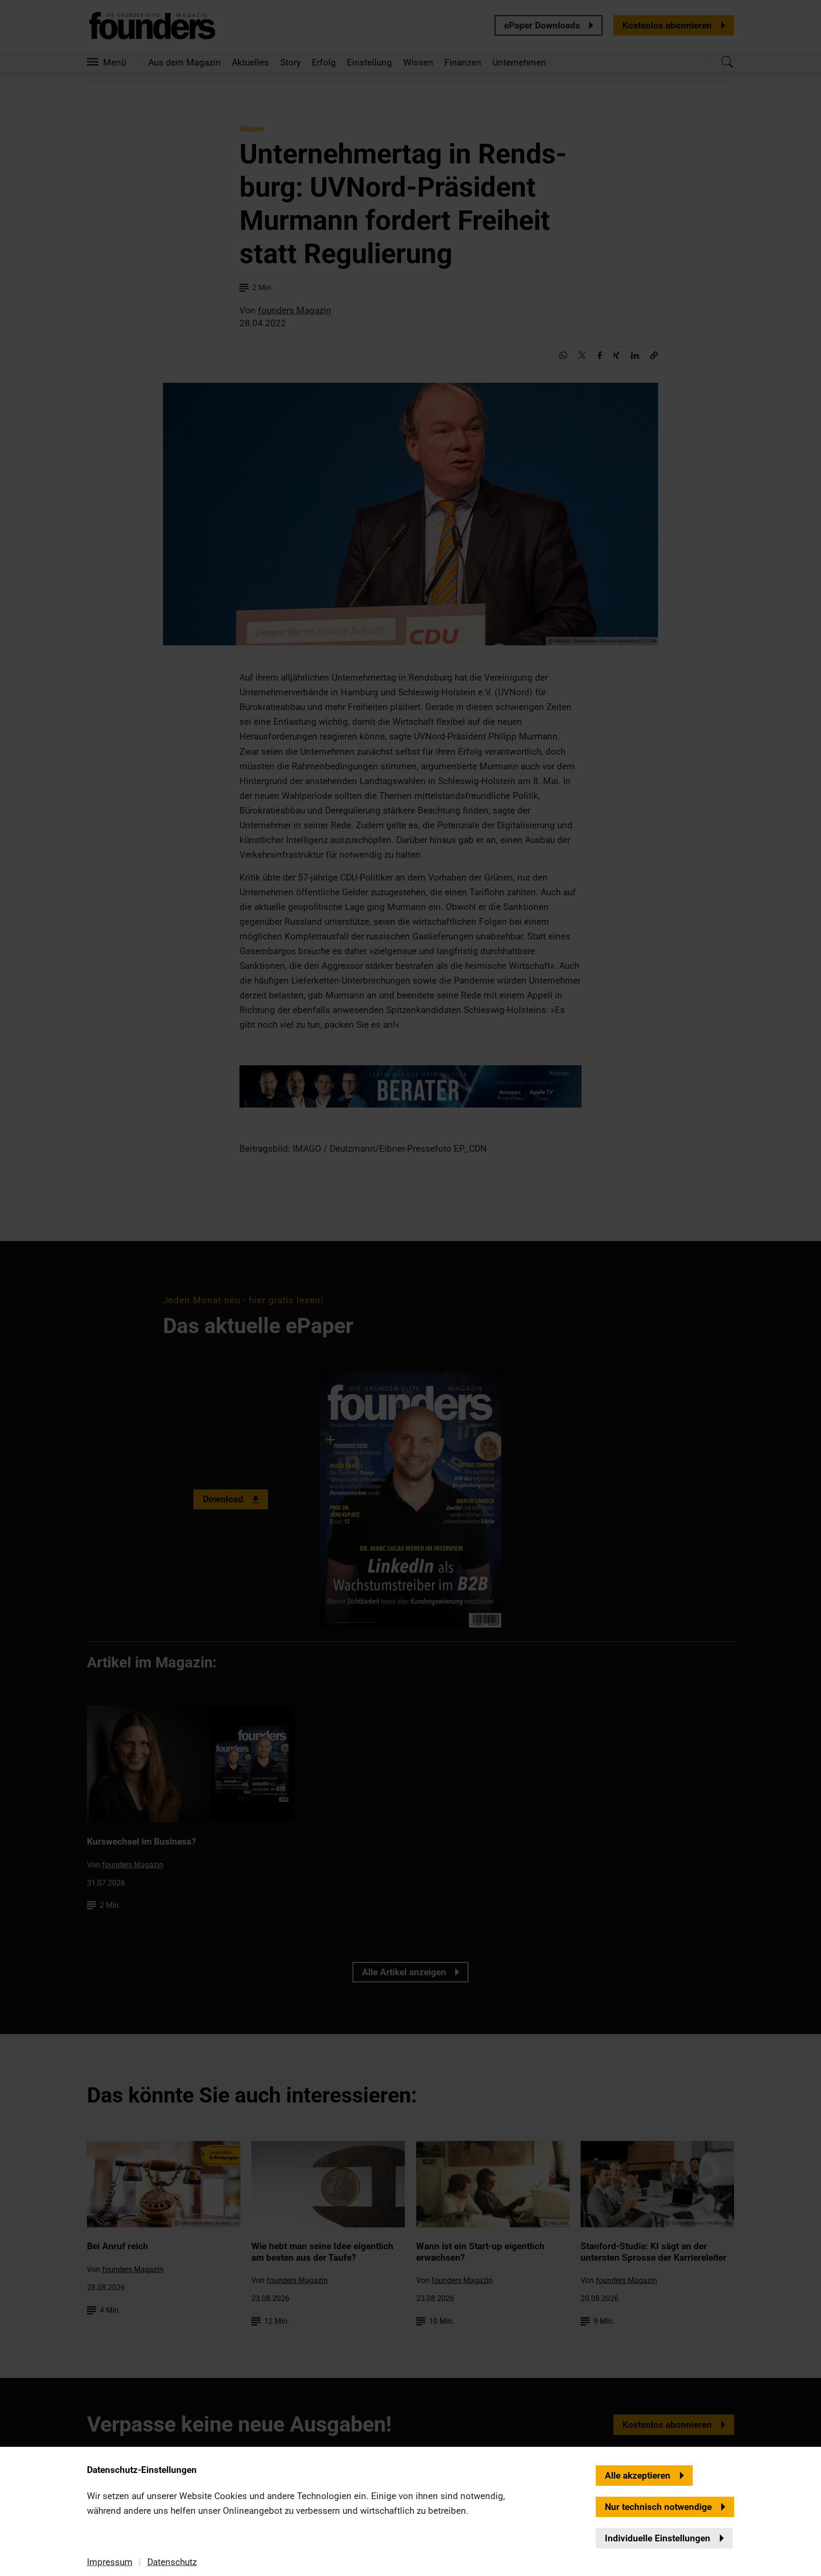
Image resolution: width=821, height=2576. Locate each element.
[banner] (410, 1288)
